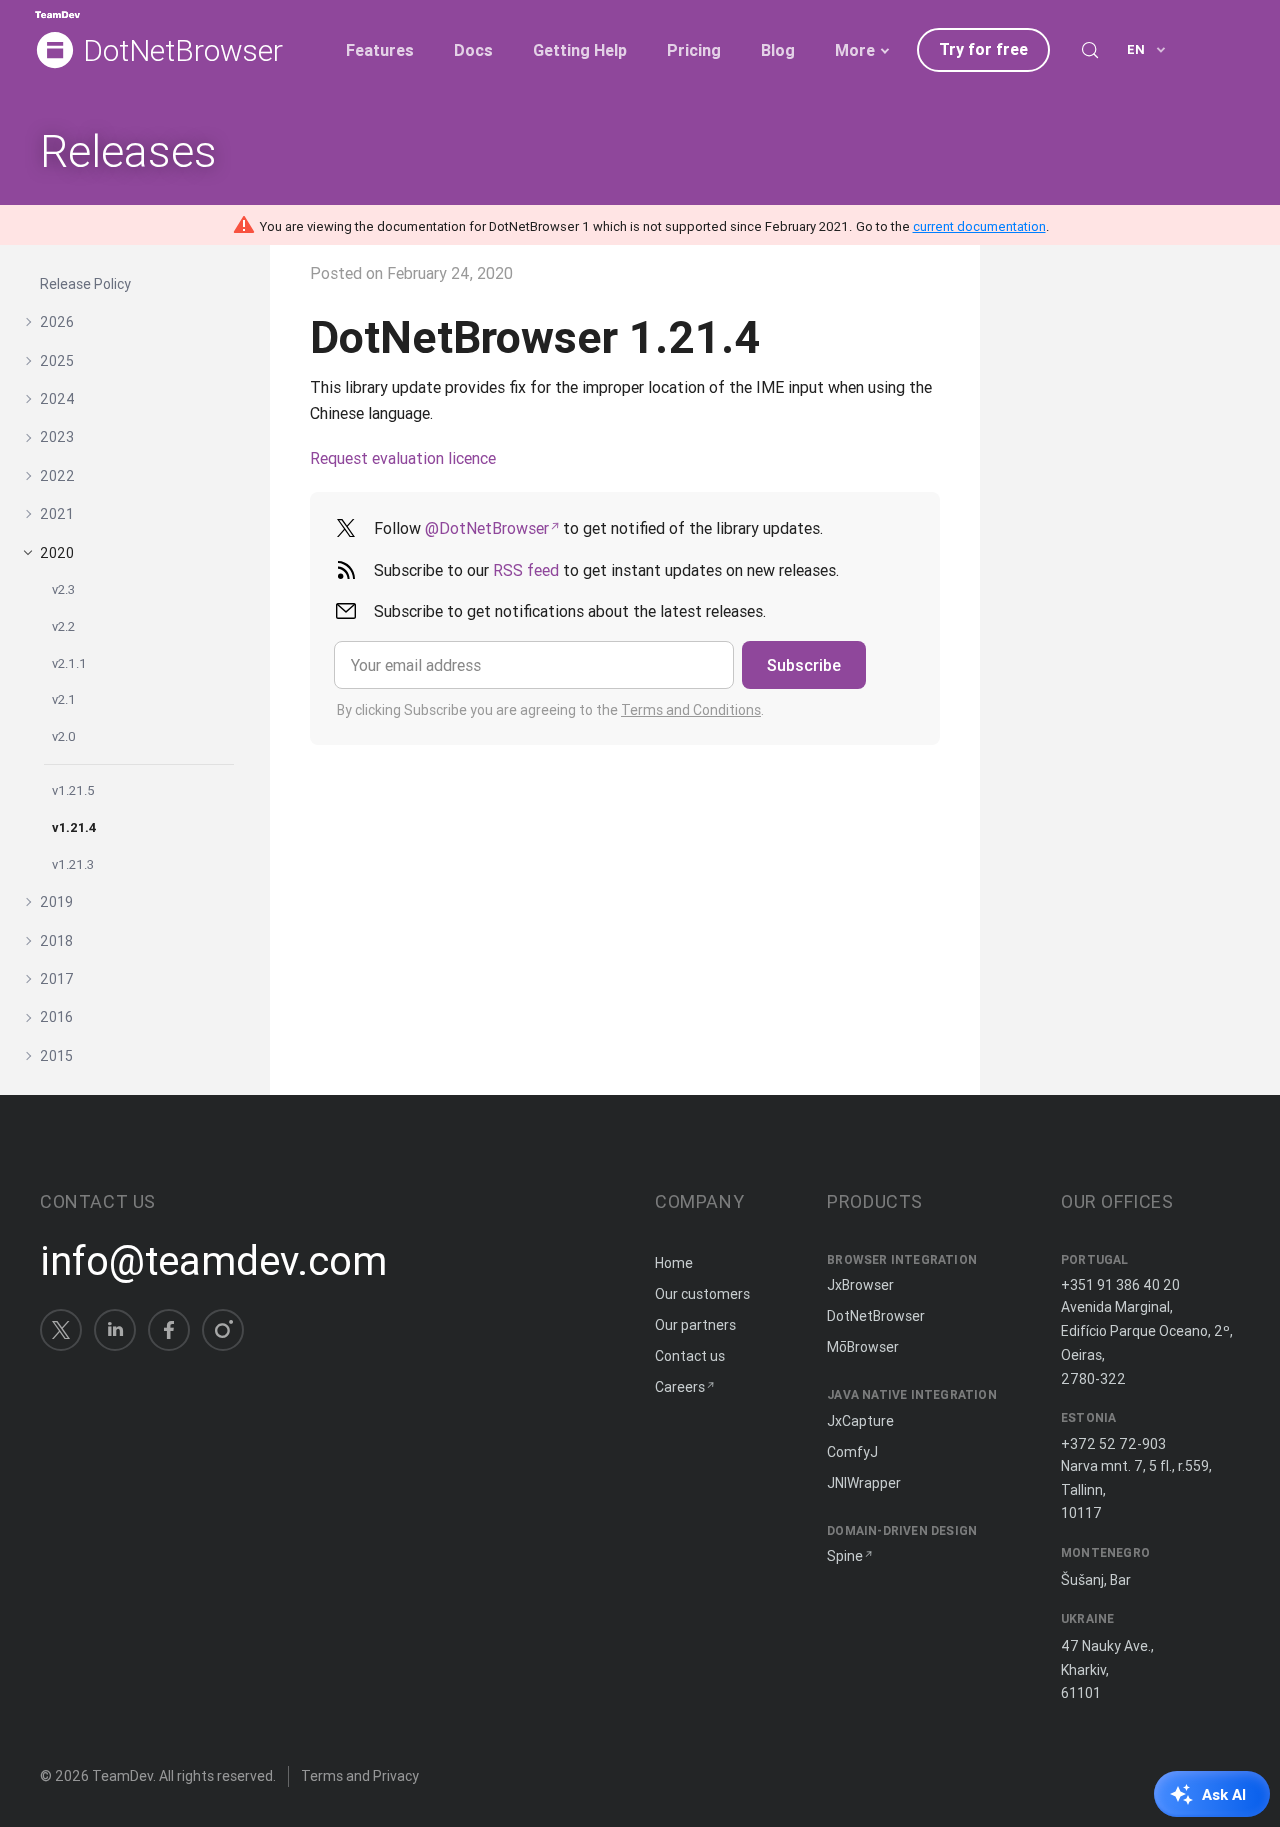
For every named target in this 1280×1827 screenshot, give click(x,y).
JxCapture (860, 1421)
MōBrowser (863, 1347)
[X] (61, 1330)
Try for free (983, 49)
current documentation (979, 226)
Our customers (702, 1294)
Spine (845, 1556)
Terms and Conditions (691, 710)
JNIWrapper (864, 1483)
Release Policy (85, 284)
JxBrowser (860, 1285)
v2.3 (63, 589)
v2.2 (63, 626)
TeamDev (122, 1776)
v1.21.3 (73, 864)
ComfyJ (852, 1452)
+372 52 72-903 (1113, 1444)
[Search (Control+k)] (1090, 50)
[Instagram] (223, 1330)
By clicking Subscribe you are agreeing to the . (550, 710)
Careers (680, 1387)
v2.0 (64, 736)
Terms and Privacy (360, 1776)
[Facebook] (169, 1330)
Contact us (690, 1356)
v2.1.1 (69, 663)
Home (674, 1263)
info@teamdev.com (213, 1261)
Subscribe (804, 665)
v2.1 (64, 699)
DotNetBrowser (183, 51)
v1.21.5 (73, 790)
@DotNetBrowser (487, 528)
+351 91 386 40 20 (1120, 1285)
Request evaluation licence (403, 458)
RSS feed (526, 570)
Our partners (695, 1325)
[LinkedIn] (115, 1330)
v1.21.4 (74, 827)
